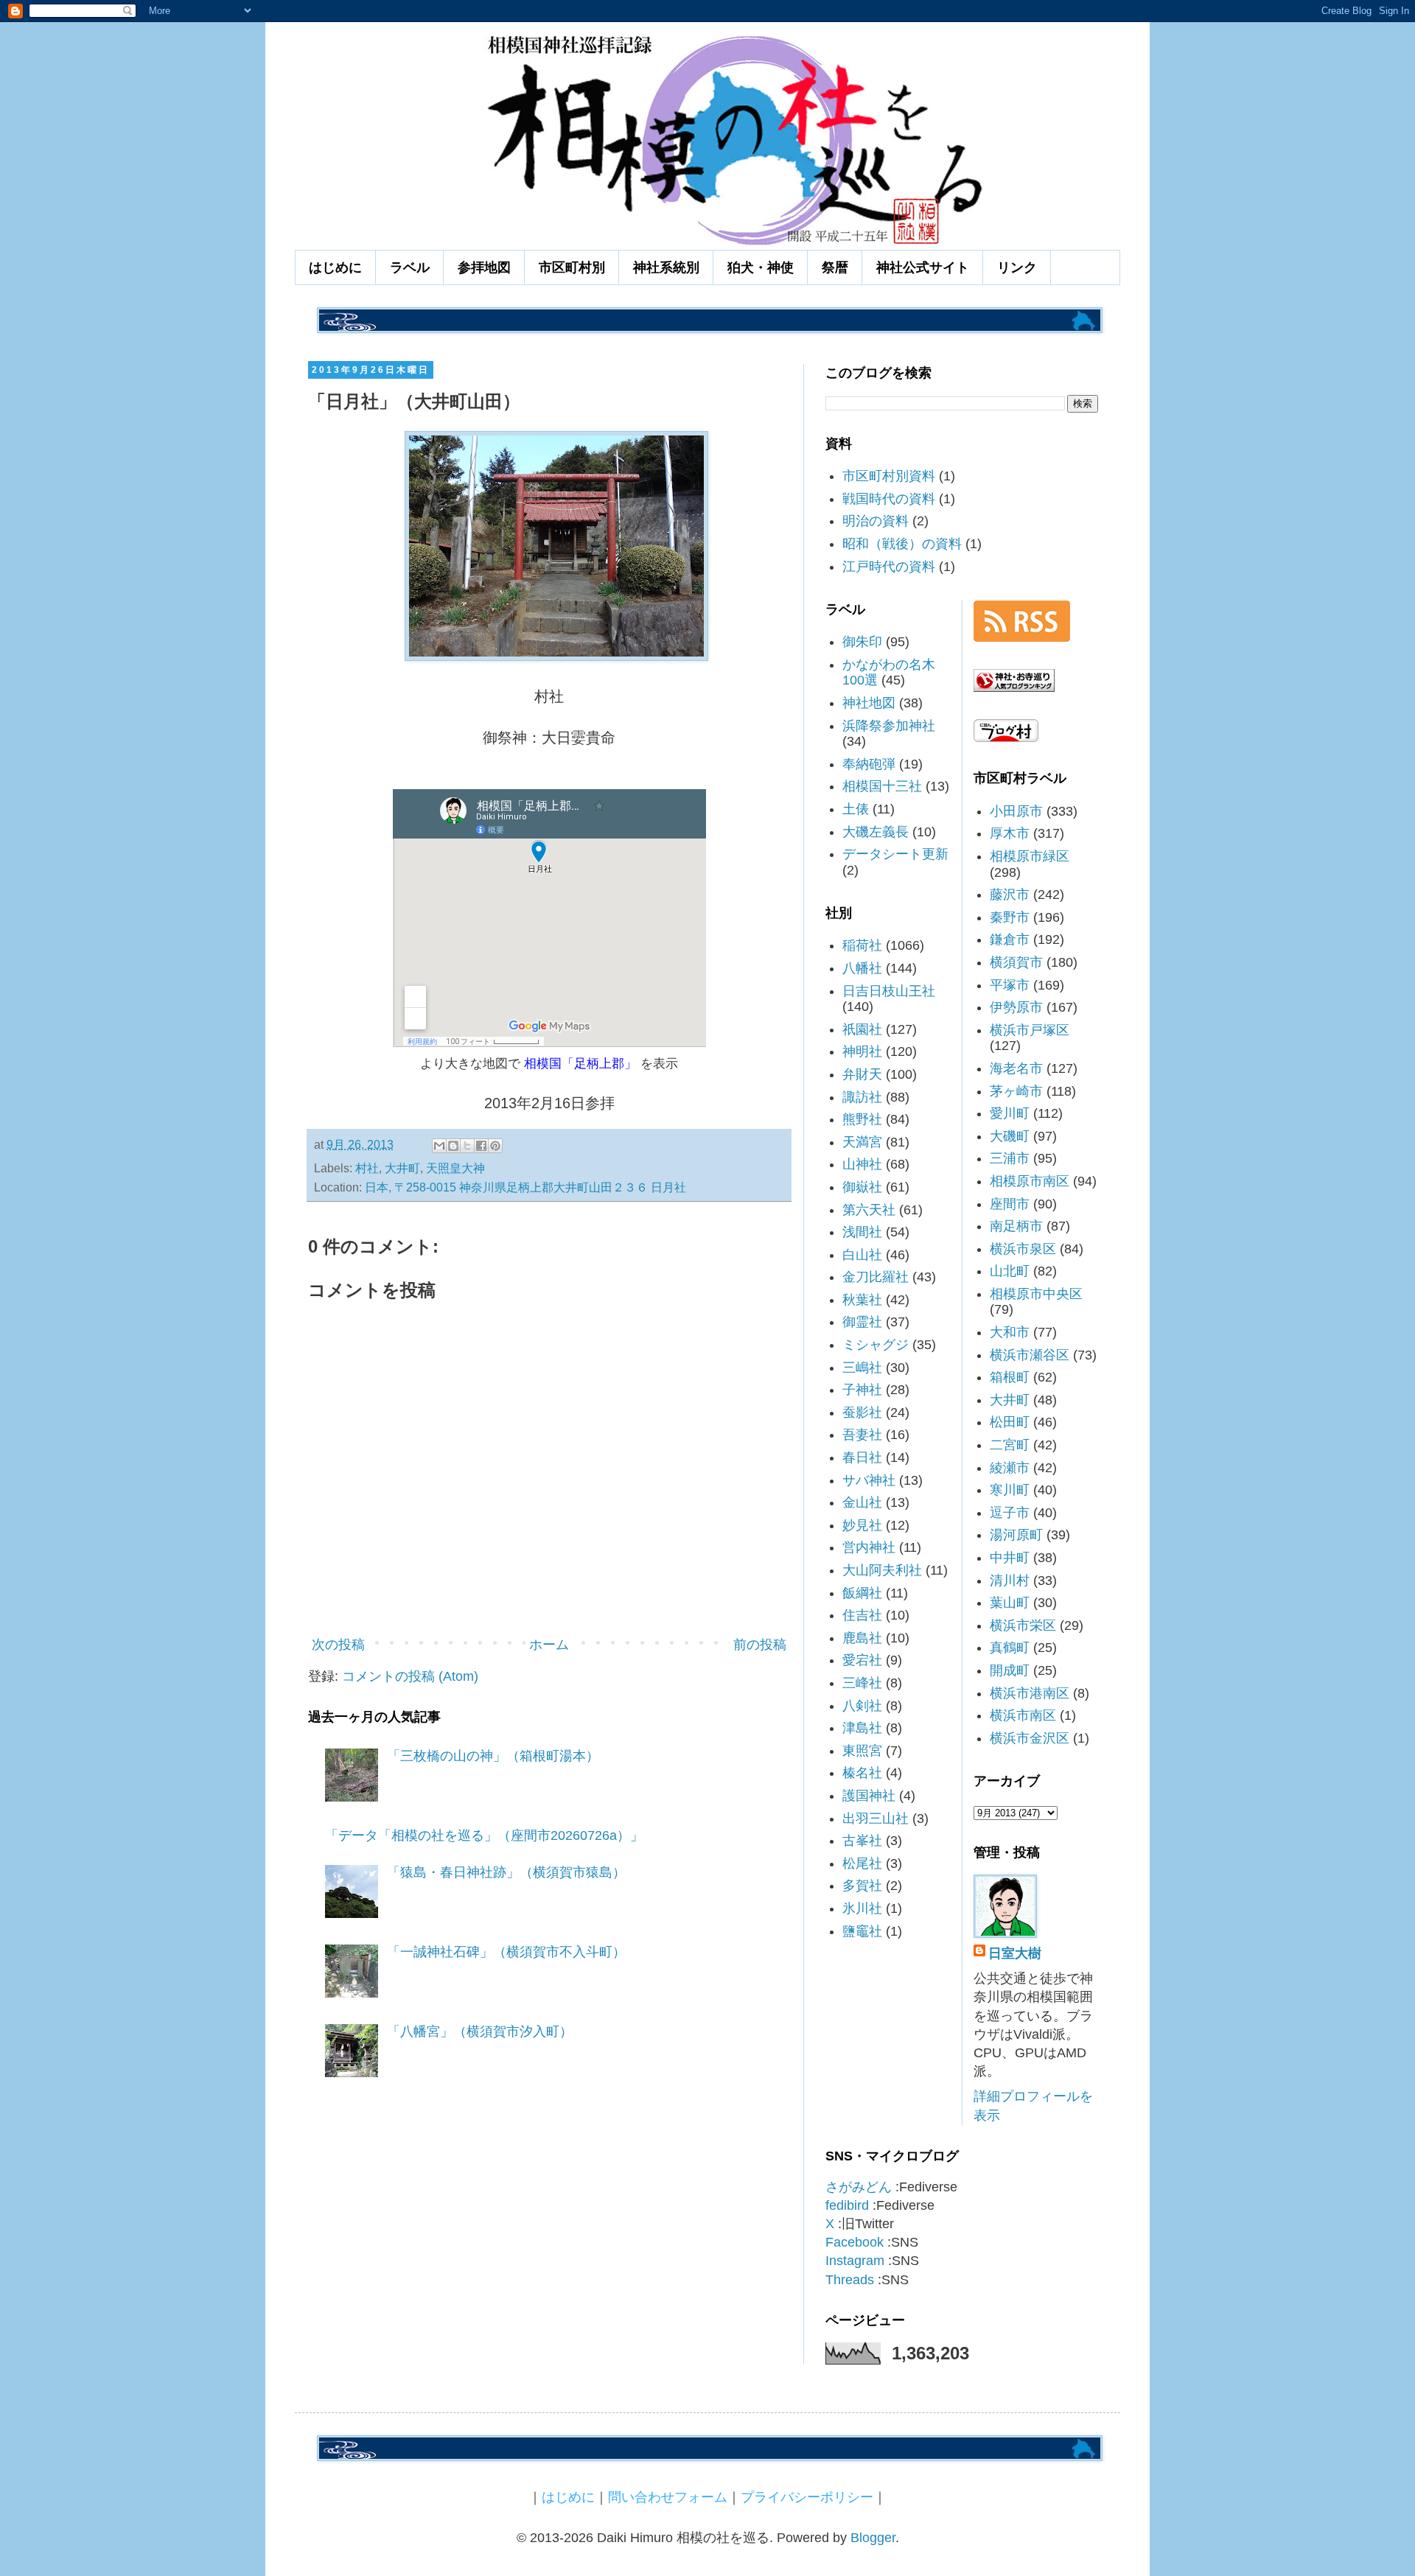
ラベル (410, 267)
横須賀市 (1016, 962)
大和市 (1010, 1332)
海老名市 (1016, 1068)
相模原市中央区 (1036, 1294)
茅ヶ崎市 (1016, 1091)
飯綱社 (862, 1593)
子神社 (862, 1390)
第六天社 (869, 1210)
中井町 (1010, 1558)
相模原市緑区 (1030, 856)
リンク (1017, 267)
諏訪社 (862, 1097)
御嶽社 (862, 1187)
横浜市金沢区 (1030, 1738)
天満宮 (862, 1142)
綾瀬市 (1010, 1468)
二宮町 (1010, 1445)
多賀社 (862, 1886)
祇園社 (862, 1029)
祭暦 (835, 267)
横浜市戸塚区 (1030, 1030)
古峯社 (862, 1841)
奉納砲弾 (869, 764)
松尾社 (862, 1863)
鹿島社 (862, 1638)
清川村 (1010, 1581)
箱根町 (1010, 1377)
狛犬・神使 (761, 267)
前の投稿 (760, 1645)
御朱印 (862, 642)
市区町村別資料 (889, 476)
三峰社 (862, 1683)
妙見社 (862, 1525)
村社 (367, 1168)
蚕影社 (862, 1413)
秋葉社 (862, 1300)
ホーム (549, 1645)
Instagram (855, 2261)
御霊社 (862, 1322)
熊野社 (862, 1119)
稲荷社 (862, 945)
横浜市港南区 (1030, 1693)
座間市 (1010, 1204)
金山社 (862, 1502)
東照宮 (862, 1751)
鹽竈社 (862, 1931)
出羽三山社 (876, 1819)
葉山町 (1010, 1603)
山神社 (862, 1164)
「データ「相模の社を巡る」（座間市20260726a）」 (484, 1835)
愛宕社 (862, 1660)
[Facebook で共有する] (481, 1146)
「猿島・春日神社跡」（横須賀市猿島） (506, 1872)
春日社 (862, 1457)
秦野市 (1010, 917)
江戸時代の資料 (889, 567)
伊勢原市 (1016, 1007)
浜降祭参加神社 (889, 726)
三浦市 (1010, 1158)
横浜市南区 (1023, 1715)
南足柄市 (1016, 1226)
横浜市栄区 (1023, 1625)
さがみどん (859, 2187)
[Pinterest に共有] (495, 1146)
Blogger (873, 2538)
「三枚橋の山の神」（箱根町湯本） (493, 1756)
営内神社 (869, 1547)
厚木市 (1010, 833)
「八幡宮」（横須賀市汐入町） (480, 2031)
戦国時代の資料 (889, 499)
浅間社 (862, 1232)
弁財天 (862, 1074)
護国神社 (869, 1796)
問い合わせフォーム (668, 2497)
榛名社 (862, 1773)
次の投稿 (338, 1645)
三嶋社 (862, 1368)
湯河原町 (1016, 1535)
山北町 (1010, 1271)
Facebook (855, 2242)
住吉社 (862, 1615)
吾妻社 (862, 1435)
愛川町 (1010, 1113)
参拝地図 (484, 267)
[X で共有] (467, 1146)
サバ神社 (869, 1480)
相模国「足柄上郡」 (580, 1063)
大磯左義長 (876, 832)
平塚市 (1010, 985)
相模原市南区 (1030, 1181)
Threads (850, 2280)
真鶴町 (1010, 1648)
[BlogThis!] (453, 1146)
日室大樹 (1015, 1953)
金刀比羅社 (876, 1277)
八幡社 (862, 968)
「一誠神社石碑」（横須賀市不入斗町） (506, 1952)
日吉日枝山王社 (889, 991)
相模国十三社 (882, 786)
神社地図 (869, 703)
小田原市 (1016, 811)
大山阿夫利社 (882, 1570)
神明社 (862, 1051)
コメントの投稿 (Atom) (410, 1676)
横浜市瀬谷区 (1030, 1355)
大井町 (402, 1168)
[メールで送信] (439, 1146)
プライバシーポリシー (807, 2497)
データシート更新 (895, 854)
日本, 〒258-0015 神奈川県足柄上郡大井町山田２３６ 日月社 (525, 1187)
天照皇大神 (455, 1168)
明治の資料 (876, 521)
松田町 (1010, 1422)
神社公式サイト (923, 267)
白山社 (862, 1255)
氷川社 (862, 1908)
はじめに (335, 267)
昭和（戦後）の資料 (902, 544)
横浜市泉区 (1023, 1249)
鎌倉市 (1010, 939)
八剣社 (862, 1706)
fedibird (847, 2205)
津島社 (862, 1728)
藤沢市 (1010, 895)
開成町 (1010, 1670)
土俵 (856, 809)
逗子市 (1010, 1513)
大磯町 (1010, 1136)
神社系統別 (666, 267)
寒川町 (1010, 1490)
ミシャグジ (876, 1345)
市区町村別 (572, 267)
